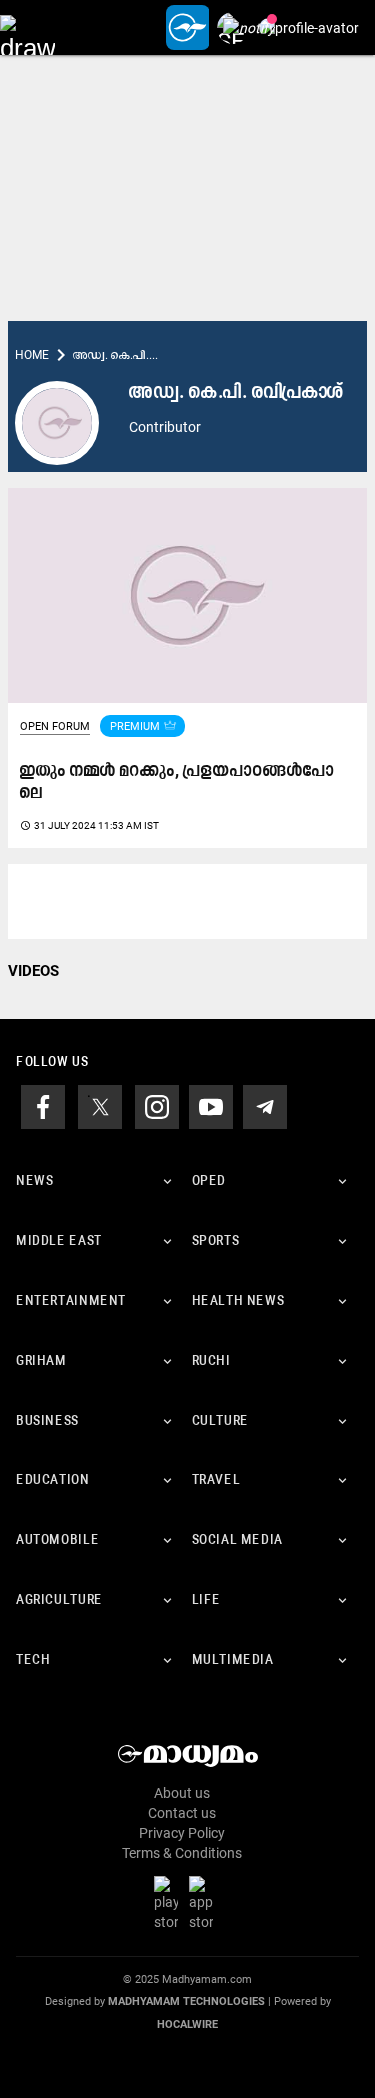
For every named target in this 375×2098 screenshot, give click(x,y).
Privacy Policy (182, 1833)
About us (182, 1793)
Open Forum (55, 726)
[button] (27, 27)
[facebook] (43, 1106)
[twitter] (100, 1106)
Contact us (182, 1813)
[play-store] (170, 1903)
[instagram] (157, 1106)
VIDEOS (33, 971)
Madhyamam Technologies (186, 2001)
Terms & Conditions (182, 1853)
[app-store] (205, 1903)
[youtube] (211, 1106)
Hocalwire (187, 2024)
